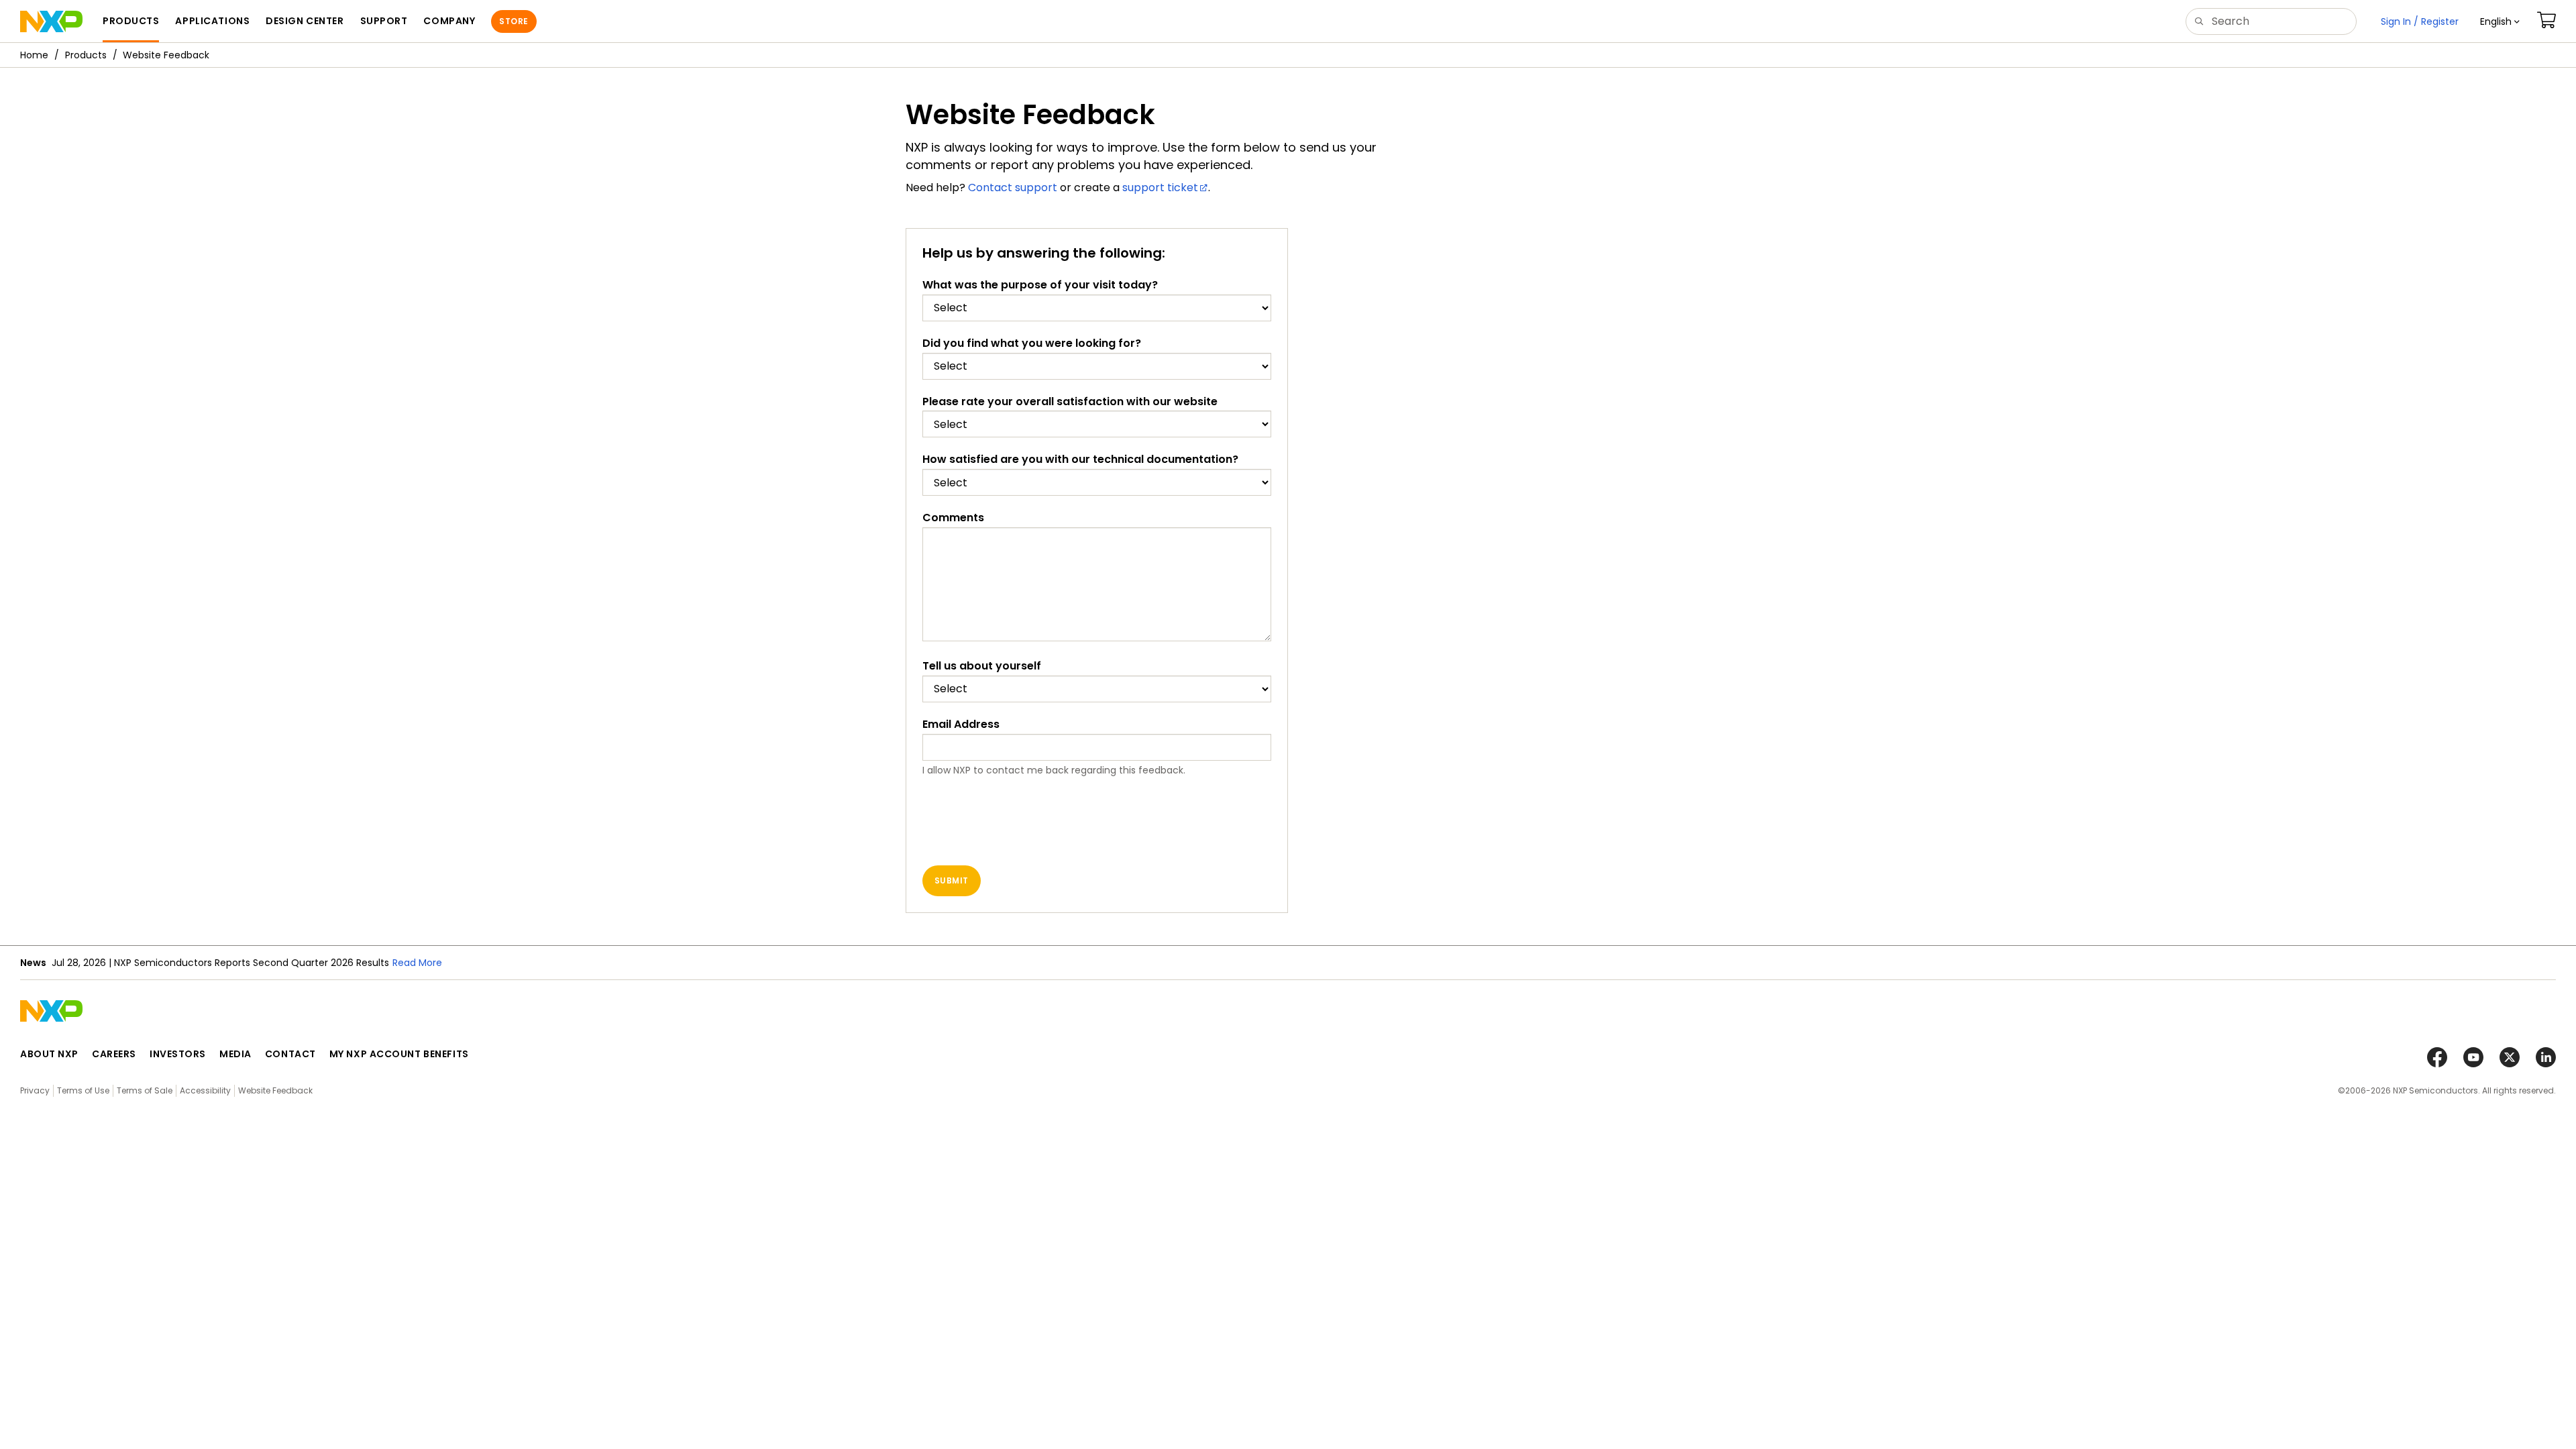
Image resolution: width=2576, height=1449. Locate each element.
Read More (417, 963)
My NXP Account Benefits (399, 1054)
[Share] (2561, 96)
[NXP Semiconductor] (51, 21)
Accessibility (205, 1090)
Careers (114, 1054)
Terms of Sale (145, 1090)
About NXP (49, 1054)
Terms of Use (83, 1090)
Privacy (35, 1090)
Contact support (1013, 187)
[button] (2500, 21)
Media (235, 1054)
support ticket (1160, 187)
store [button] (514, 21)
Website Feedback (275, 1090)
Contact (290, 1054)
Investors (178, 1054)
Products (86, 55)
